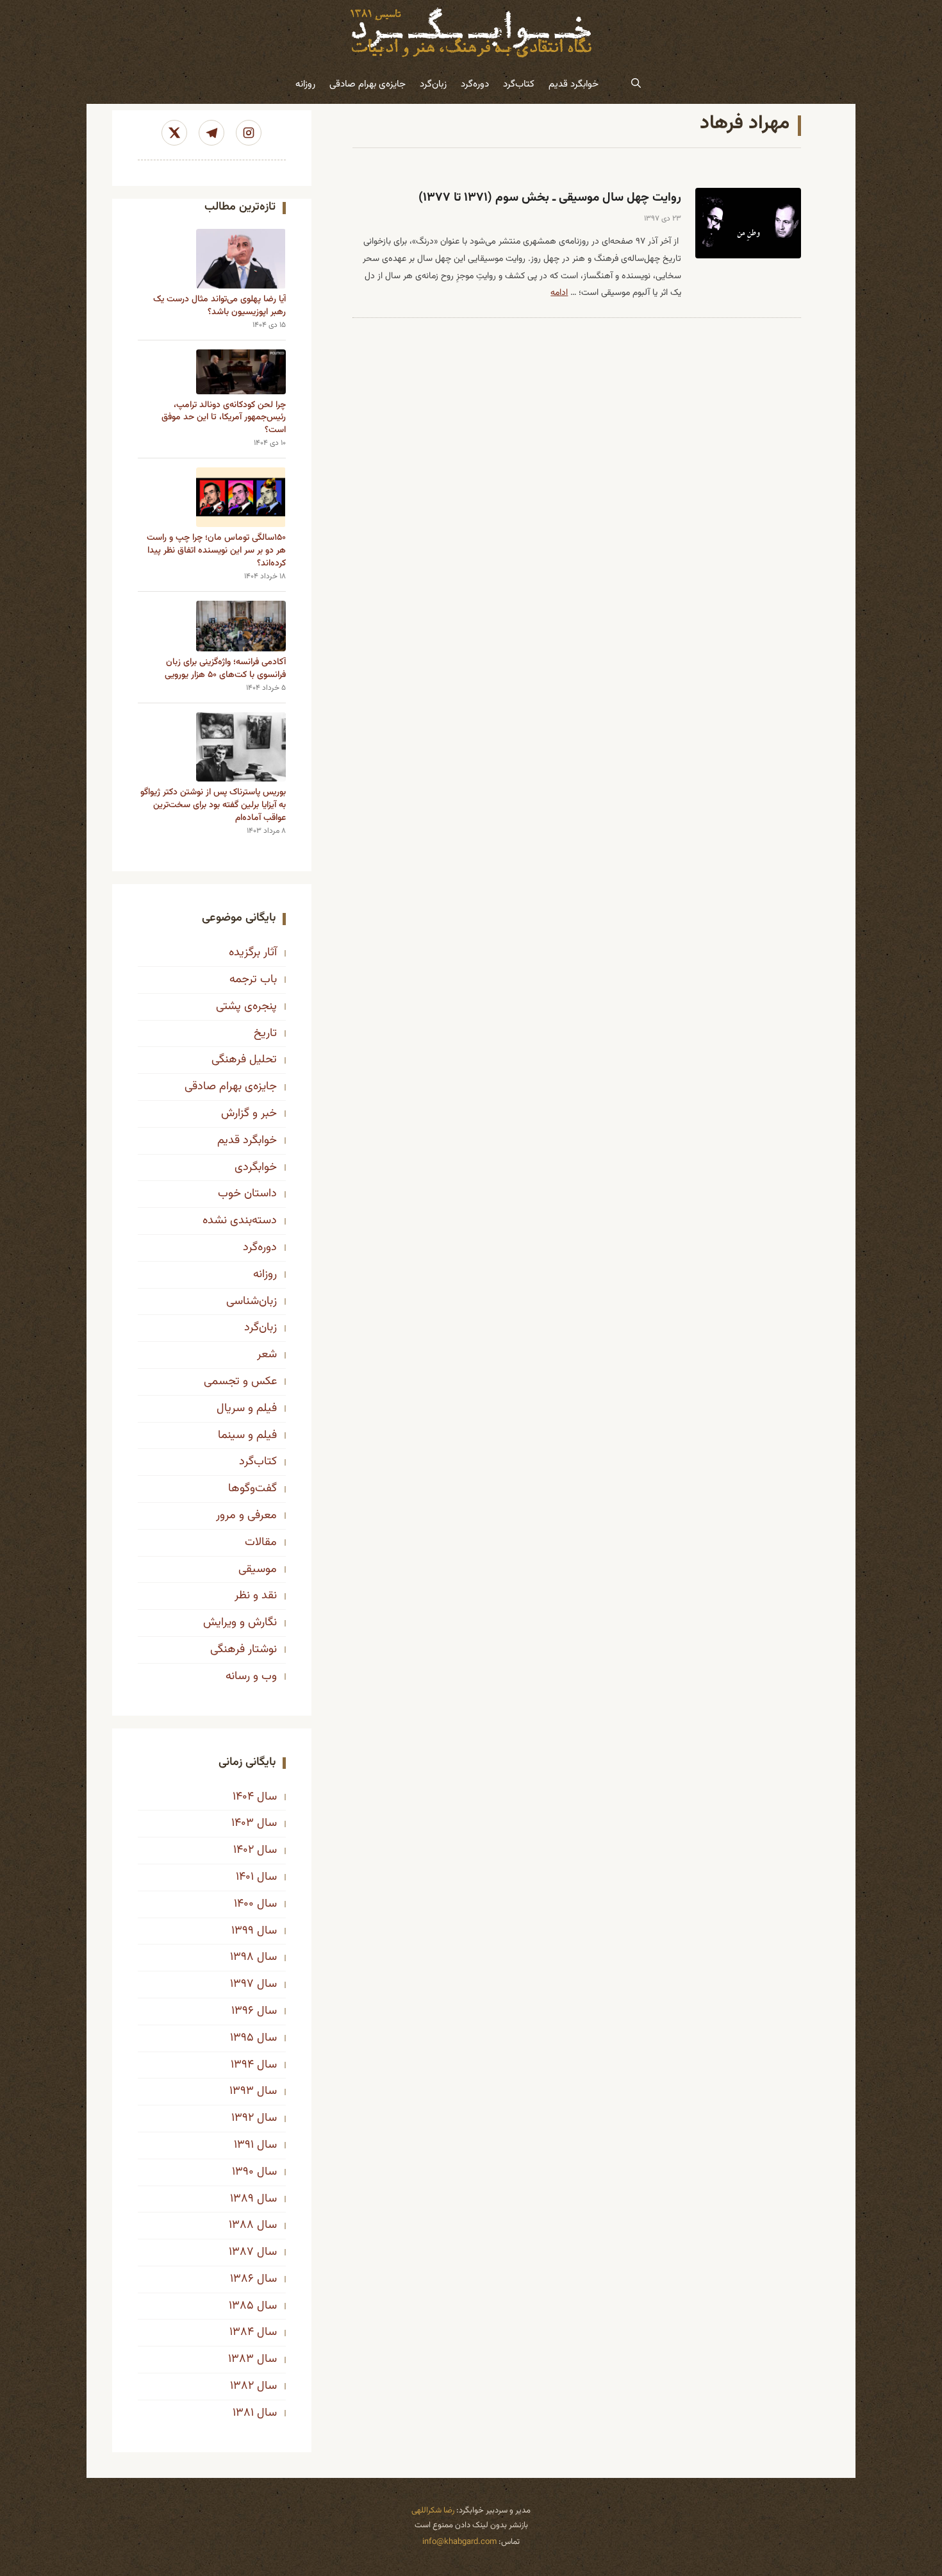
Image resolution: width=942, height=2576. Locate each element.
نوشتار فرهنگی (244, 1650)
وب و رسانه (251, 1677)
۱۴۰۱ (245, 1877)
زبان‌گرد (433, 84)
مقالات (261, 1543)
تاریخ (265, 1033)
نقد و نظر (256, 1596)
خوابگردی (256, 1167)
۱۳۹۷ (242, 1984)
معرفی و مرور (246, 1516)
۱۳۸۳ (241, 2359)
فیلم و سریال (247, 1409)
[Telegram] (211, 133)
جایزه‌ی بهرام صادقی (368, 84)
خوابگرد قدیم (574, 84)
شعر (267, 1355)
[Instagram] (249, 133)
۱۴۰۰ (244, 1904)
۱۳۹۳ (242, 2091)
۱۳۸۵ (241, 2306)
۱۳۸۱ (243, 2413)
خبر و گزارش (249, 1114)
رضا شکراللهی (433, 2511)
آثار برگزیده (253, 953)
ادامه (559, 293)
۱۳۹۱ (244, 2145)
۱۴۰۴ (243, 1797)
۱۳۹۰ (243, 2172)
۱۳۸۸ (241, 2225)
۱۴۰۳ (243, 1823)
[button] (636, 85)
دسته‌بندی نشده (240, 1221)
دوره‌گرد (475, 84)
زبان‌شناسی (252, 1301)
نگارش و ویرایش (240, 1623)
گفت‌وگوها (252, 1489)
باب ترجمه (253, 980)
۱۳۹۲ (243, 2118)
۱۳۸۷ (241, 2252)
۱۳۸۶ (242, 2279)
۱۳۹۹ (243, 1931)
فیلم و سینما (247, 1435)
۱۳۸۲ (242, 2386)
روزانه (305, 84)
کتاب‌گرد (519, 84)
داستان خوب (247, 1194)
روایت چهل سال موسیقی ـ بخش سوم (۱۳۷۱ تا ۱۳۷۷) (550, 198)
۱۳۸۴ (242, 2332)
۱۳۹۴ (242, 2065)
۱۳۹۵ (242, 2038)
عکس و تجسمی (240, 1382)
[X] (174, 133)
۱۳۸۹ (242, 2199)
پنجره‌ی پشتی (246, 1007)
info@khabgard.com (459, 2542)
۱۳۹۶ (243, 2011)
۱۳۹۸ (242, 1957)
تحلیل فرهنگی (244, 1060)
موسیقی (258, 1569)
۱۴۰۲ (244, 1850)
